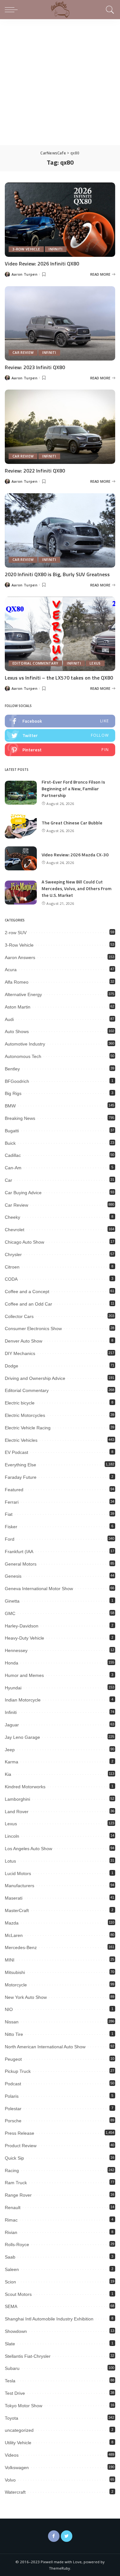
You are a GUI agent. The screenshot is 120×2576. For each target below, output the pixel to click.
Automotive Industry (25, 1044)
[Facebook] (54, 2536)
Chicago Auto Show (24, 1242)
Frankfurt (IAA (19, 1552)
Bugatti (12, 1131)
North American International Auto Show (45, 2047)
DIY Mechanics (20, 1353)
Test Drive (15, 2393)
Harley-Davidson (22, 1626)
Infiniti (56, 249)
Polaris (12, 2096)
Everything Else (20, 1465)
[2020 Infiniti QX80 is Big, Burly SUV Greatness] (60, 530)
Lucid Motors (18, 1873)
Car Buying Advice (23, 1193)
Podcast (13, 2084)
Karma (12, 1762)
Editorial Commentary (35, 663)
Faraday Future (21, 1477)
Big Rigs (13, 1093)
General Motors (21, 1564)
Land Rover (17, 1812)
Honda (12, 1663)
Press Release (20, 2133)
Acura (11, 970)
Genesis (13, 1576)
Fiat (9, 1514)
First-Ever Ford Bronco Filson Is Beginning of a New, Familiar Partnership (73, 789)
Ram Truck (16, 2183)
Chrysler (13, 1254)
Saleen (12, 2269)
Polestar (13, 2109)
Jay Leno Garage (22, 1737)
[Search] (109, 10)
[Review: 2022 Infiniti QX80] (60, 427)
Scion (10, 2282)
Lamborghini (17, 1799)
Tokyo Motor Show (24, 2406)
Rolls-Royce (17, 2245)
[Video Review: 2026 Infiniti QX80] (60, 220)
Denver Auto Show (24, 1341)
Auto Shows (17, 1031)
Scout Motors (18, 2294)
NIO (9, 2009)
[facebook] (60, 721)
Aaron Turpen (24, 274)
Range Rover (18, 2195)
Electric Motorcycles (25, 1415)
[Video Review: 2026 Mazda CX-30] (21, 858)
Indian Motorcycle (23, 1700)
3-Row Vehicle (26, 249)
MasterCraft (17, 1910)
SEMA (11, 2306)
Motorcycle (16, 1985)
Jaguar (12, 1725)
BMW (10, 1106)
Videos (12, 2455)
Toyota (12, 2418)
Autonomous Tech (23, 1056)
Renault (13, 2207)
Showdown (16, 2331)
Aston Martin (18, 1007)
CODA (11, 1279)
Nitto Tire (14, 2034)
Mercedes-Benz (21, 1947)
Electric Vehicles (21, 1440)
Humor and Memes (24, 1675)
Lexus (95, 663)
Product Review (21, 2146)
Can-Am (13, 1168)
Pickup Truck (18, 2071)
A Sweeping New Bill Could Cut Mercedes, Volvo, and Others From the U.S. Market (76, 888)
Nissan (12, 2022)
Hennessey (16, 1650)
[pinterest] (60, 750)
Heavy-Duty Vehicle (24, 1638)
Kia (8, 1774)
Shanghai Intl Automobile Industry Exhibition (49, 2319)
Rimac (11, 2220)
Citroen (12, 1267)
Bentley (12, 1069)
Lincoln (12, 1836)
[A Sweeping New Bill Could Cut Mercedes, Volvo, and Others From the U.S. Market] (21, 893)
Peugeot (13, 2059)
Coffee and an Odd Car (28, 1304)
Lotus (10, 1861)
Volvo (10, 2480)
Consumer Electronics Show (33, 1329)
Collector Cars (19, 1316)
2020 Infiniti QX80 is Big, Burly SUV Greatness (57, 574)
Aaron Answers (20, 957)
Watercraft (15, 2492)
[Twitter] (67, 2536)
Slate (10, 2344)
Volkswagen (17, 2468)
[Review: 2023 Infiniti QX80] (60, 323)
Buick (10, 1143)
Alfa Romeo (17, 982)
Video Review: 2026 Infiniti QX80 (42, 264)
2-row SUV (16, 933)
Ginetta (12, 1601)
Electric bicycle (20, 1403)
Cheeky (12, 1217)
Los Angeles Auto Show (28, 1849)
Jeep (10, 1750)
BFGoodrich (17, 1081)
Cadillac (13, 1155)
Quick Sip (14, 2158)
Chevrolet (15, 1230)
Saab (10, 2257)
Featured (14, 1490)
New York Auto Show (26, 1997)
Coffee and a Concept (27, 1292)
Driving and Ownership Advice (35, 1378)
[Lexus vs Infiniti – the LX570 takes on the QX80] (60, 634)
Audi (9, 1019)
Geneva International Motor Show (39, 1589)
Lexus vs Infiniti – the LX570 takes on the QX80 (59, 678)
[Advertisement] (60, 82)
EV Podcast (16, 1452)
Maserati (14, 1898)
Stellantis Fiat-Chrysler (28, 2356)
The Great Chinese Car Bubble (72, 823)
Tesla (10, 2381)
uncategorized (19, 2430)
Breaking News (20, 1118)
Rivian (11, 2232)
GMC (10, 1613)
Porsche (13, 2121)
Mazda (12, 1923)
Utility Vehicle (18, 2443)
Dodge (12, 1366)
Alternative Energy (23, 994)
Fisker (11, 1527)
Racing (12, 2170)
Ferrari (12, 1502)
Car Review (23, 353)
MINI (10, 1960)
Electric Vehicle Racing (28, 1428)
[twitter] (60, 735)
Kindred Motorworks (25, 1787)
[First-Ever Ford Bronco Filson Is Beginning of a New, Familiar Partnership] (21, 793)
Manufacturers (20, 1886)
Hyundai (13, 1688)
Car (8, 1180)
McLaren (14, 1935)
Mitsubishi (15, 1972)
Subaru (12, 2368)
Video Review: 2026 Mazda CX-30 (75, 855)
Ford (10, 1539)
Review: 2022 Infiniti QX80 (35, 471)
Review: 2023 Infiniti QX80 (35, 367)
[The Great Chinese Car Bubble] (21, 826)
